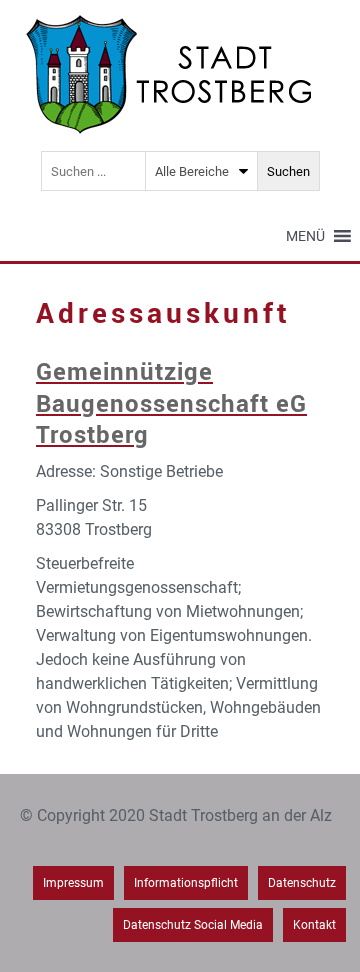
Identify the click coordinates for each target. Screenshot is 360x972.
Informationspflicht (186, 883)
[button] (305, 236)
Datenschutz (302, 883)
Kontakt (314, 925)
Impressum (73, 883)
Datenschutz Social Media (193, 925)
